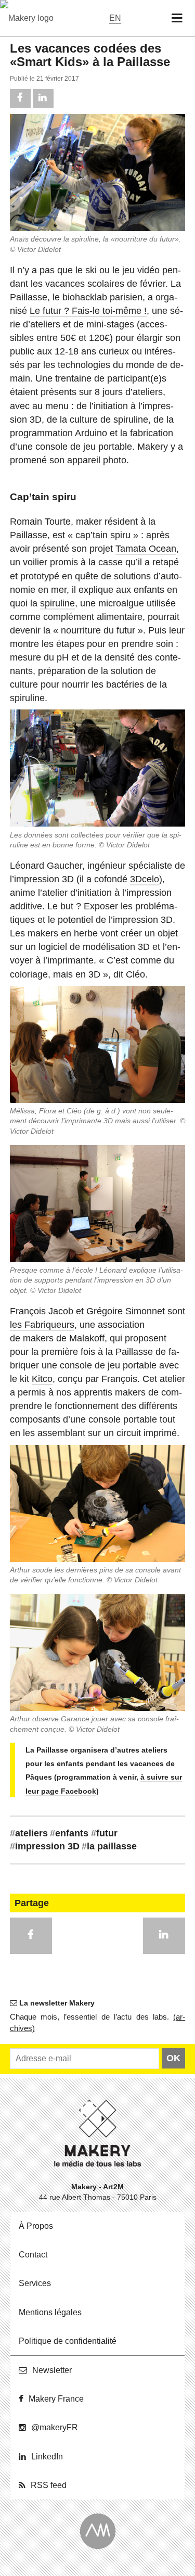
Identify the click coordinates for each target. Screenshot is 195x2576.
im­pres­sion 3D (45, 1846)
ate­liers (29, 1833)
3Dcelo (145, 879)
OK (173, 2058)
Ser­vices (35, 2283)
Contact (33, 2255)
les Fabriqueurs (42, 1325)
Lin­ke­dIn (47, 2457)
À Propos (36, 2226)
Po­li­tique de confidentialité (68, 2341)
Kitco (42, 1379)
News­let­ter (52, 2370)
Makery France (56, 2399)
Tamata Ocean (146, 549)
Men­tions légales (50, 2312)
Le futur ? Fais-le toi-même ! (88, 311)
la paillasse (109, 1846)
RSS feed (49, 2485)
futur (104, 1833)
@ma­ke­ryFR (55, 2427)
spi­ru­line (57, 603)
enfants (69, 1833)
